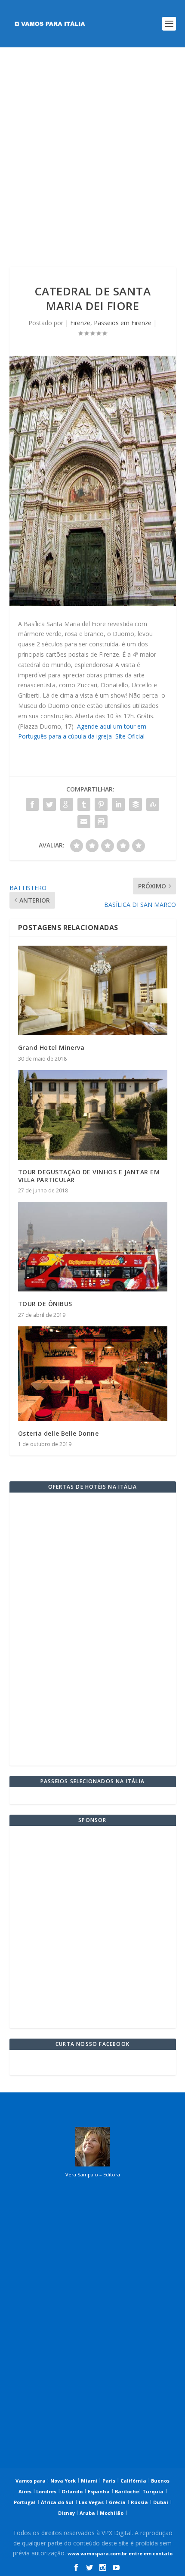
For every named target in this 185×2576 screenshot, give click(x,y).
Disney (67, 2513)
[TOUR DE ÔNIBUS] (93, 1247)
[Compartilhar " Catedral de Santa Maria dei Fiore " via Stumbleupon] (153, 804)
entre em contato (151, 2553)
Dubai (161, 2502)
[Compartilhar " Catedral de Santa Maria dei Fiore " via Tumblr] (84, 804)
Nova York (63, 2481)
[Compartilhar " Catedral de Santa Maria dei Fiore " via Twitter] (49, 804)
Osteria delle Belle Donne (59, 1433)
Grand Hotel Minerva (51, 1047)
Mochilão (112, 2513)
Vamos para (31, 2481)
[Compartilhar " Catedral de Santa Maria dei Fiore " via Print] (101, 822)
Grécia (117, 2502)
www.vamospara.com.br (97, 2553)
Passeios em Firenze (123, 323)
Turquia (153, 2491)
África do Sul (57, 2502)
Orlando (72, 2491)
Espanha (99, 2491)
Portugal (25, 2502)
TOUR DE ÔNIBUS (45, 1304)
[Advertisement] (92, 157)
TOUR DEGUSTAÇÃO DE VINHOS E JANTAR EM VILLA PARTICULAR (89, 1176)
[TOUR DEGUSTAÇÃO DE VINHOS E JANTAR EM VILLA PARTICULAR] (93, 1115)
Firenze (80, 323)
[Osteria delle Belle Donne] (93, 1374)
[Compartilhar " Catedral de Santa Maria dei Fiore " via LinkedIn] (118, 804)
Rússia (139, 2502)
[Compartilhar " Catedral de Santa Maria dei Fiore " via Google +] (67, 804)
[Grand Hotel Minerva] (93, 990)
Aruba (88, 2513)
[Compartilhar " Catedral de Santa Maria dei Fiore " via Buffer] (136, 804)
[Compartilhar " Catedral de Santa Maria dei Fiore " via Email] (84, 822)
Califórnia (133, 2481)
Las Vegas (91, 2502)
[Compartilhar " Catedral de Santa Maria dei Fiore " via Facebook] (32, 804)
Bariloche (127, 2491)
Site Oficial (130, 736)
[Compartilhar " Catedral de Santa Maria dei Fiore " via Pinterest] (101, 804)
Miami (89, 2481)
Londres (46, 2491)
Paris (109, 2481)
